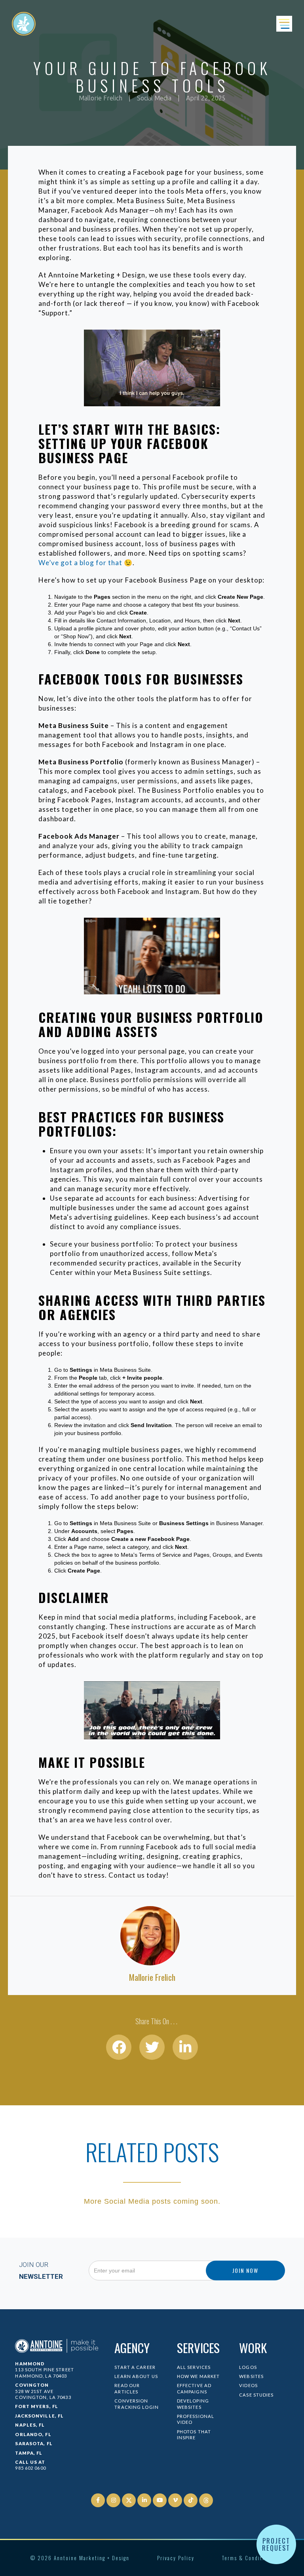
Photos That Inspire (194, 2435)
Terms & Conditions (248, 2558)
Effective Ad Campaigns (194, 2388)
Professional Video (196, 2419)
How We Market (199, 2376)
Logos (248, 2367)
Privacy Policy (176, 2558)
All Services (194, 2367)
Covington (32, 2385)
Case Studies (256, 2395)
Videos (248, 2385)
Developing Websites (193, 2404)
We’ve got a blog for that (80, 563)
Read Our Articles (127, 2388)
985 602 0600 (30, 2468)
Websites (251, 2376)
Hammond (30, 2364)
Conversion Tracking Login (137, 2404)
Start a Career (135, 2367)
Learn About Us (136, 2376)
